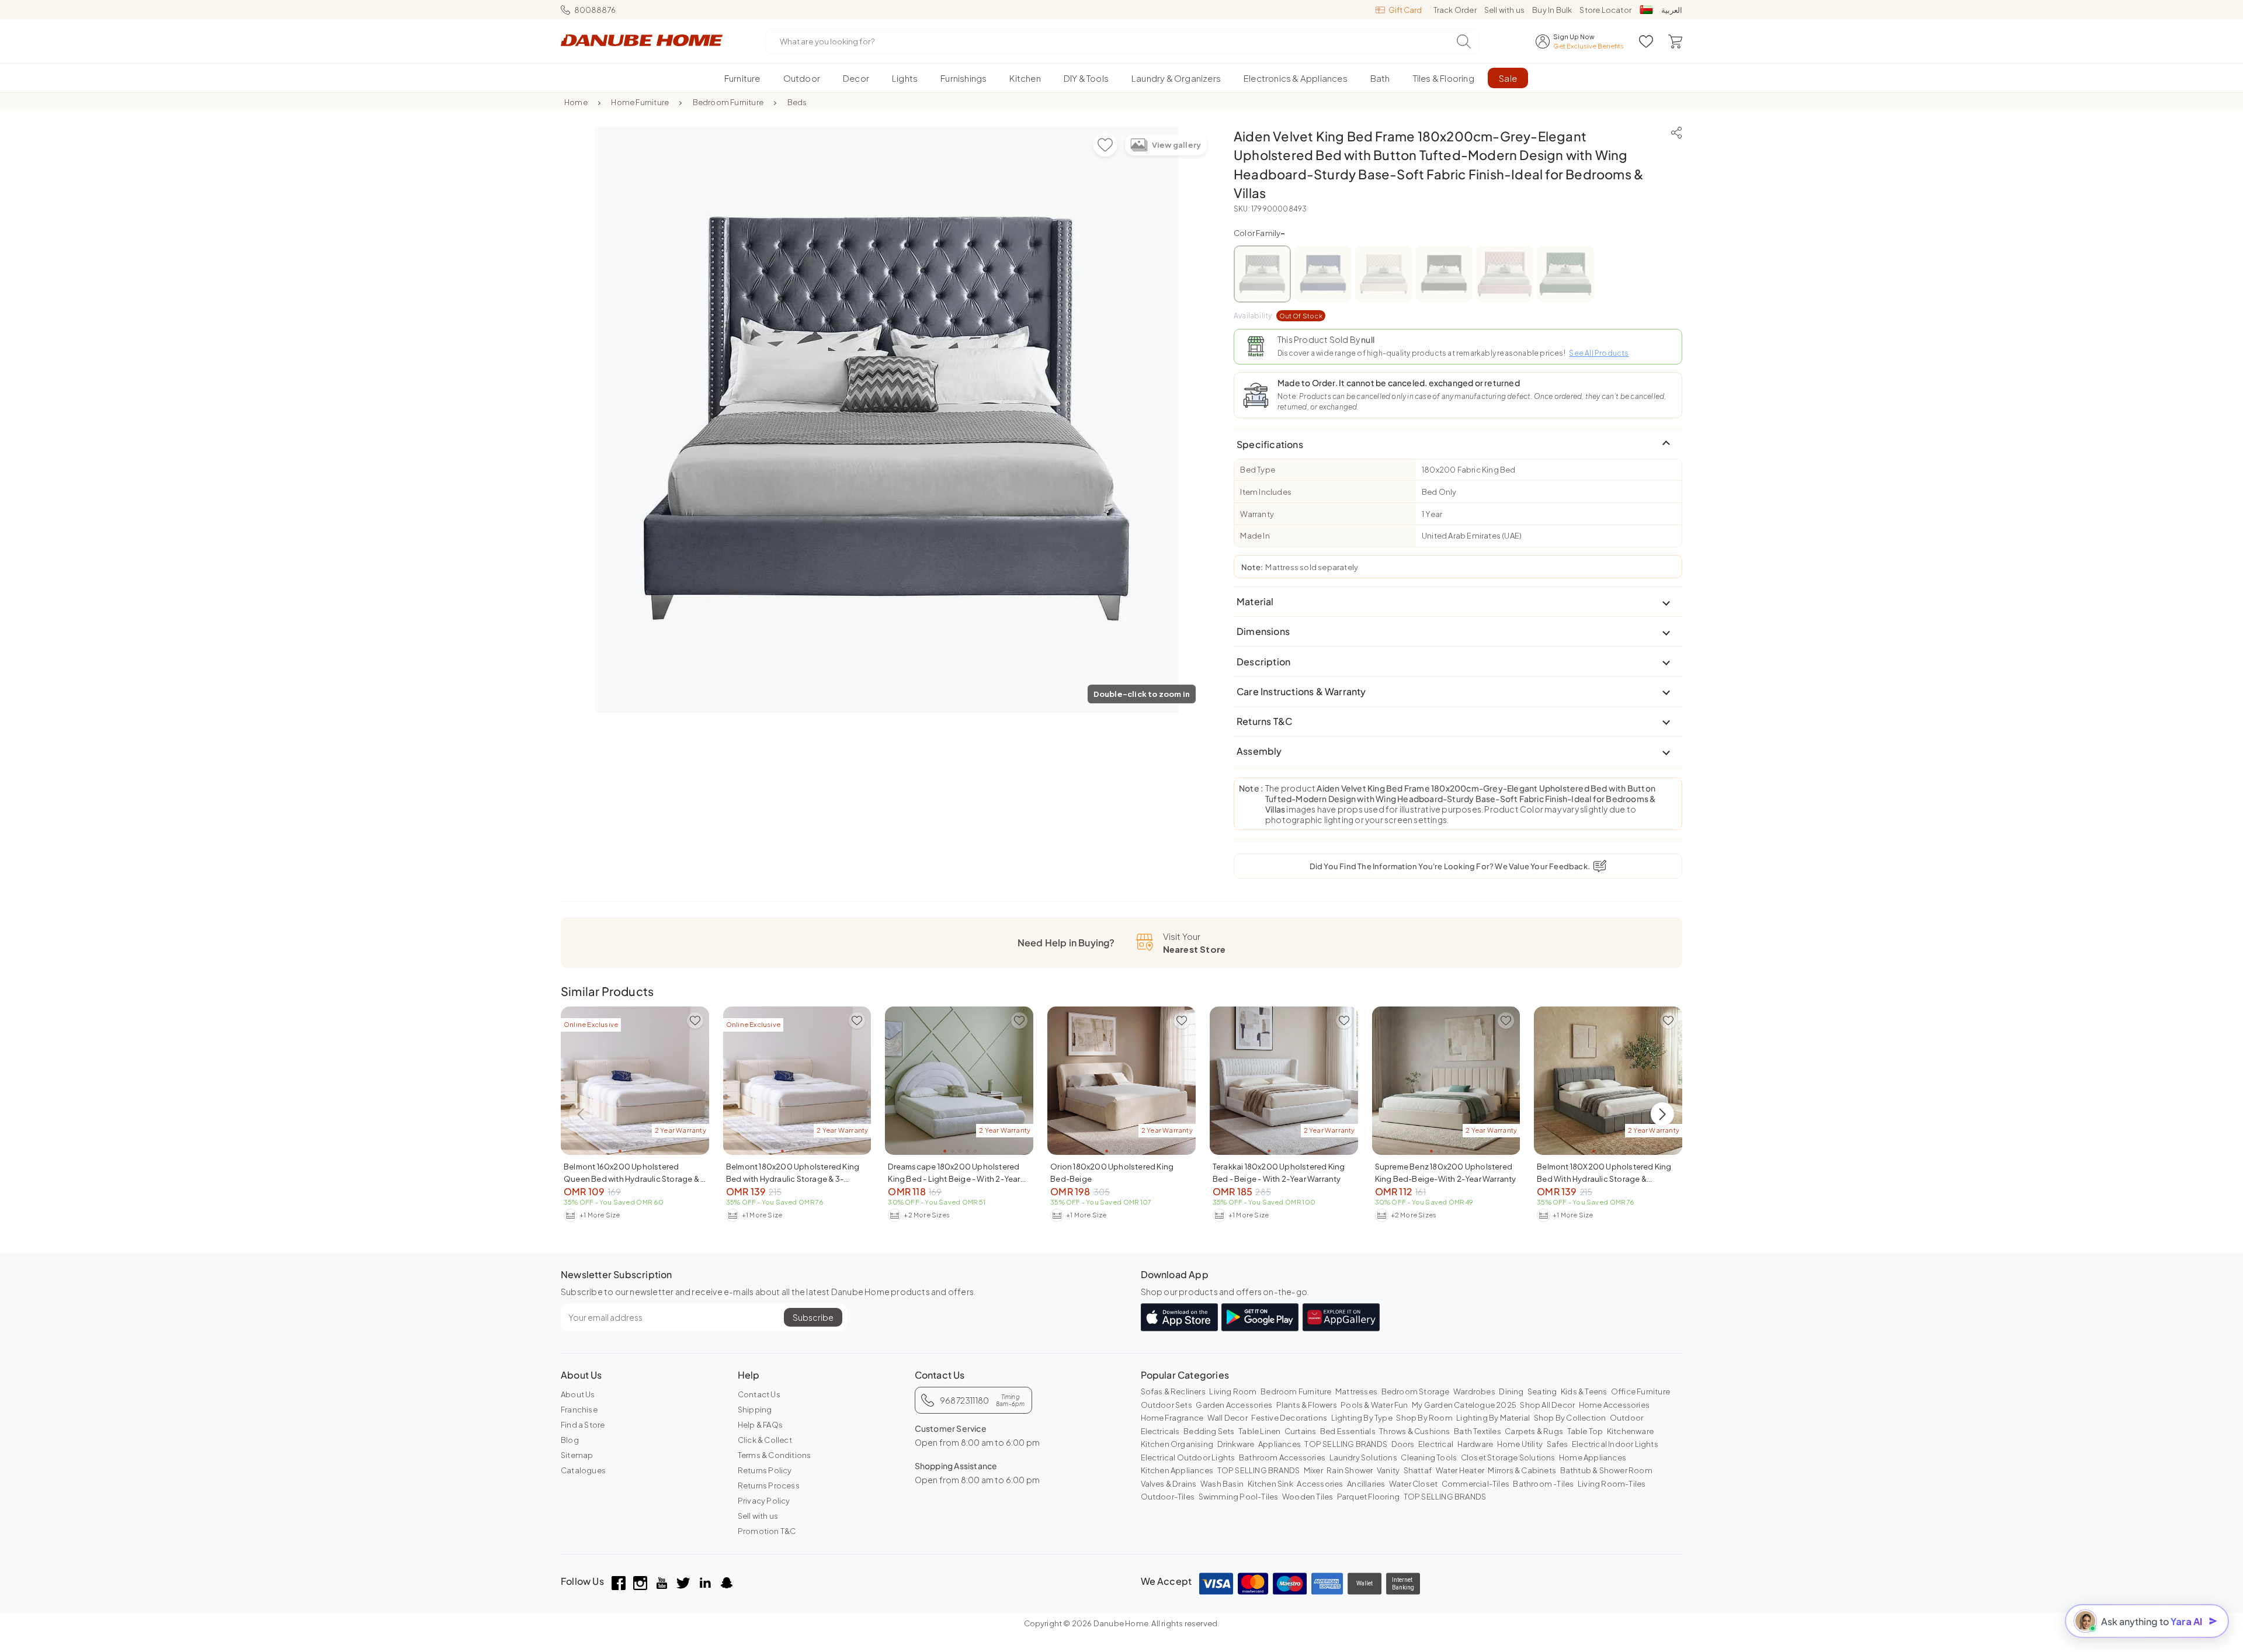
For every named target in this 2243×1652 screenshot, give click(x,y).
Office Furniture (1640, 1391)
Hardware (1475, 1444)
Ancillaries (1366, 1484)
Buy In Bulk (1552, 10)
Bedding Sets (1209, 1431)
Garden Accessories (1234, 1405)
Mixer (1313, 1470)
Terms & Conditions (775, 1455)
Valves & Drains (1169, 1484)
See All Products (1599, 353)
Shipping (755, 1410)
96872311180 (982, 1400)
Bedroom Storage (1416, 1391)
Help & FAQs (760, 1425)
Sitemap (577, 1455)
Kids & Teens (1584, 1391)
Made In (1255, 536)
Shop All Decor (1547, 1405)
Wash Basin (1222, 1484)
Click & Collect (765, 1440)
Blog (570, 1440)
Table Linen (1259, 1431)
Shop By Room (1424, 1418)
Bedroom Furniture (728, 102)
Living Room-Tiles (1612, 1484)
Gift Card (1405, 10)
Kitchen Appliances (1177, 1470)
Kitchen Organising (1177, 1444)
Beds (797, 102)
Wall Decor (1228, 1418)
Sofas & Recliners (1173, 1391)
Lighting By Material (1493, 1418)
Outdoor (1626, 1418)
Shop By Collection (1570, 1418)
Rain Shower (1350, 1470)
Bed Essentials (1348, 1431)
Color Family (1260, 233)
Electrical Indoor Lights (1615, 1444)
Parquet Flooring (1368, 1497)
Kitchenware (1630, 1431)
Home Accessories (1614, 1405)
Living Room (1233, 1391)
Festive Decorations (1289, 1418)
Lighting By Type (1362, 1418)
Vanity (1388, 1470)
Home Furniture (640, 102)
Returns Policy (765, 1470)
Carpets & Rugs (1534, 1431)
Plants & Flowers (1307, 1405)
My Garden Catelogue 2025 (1464, 1405)
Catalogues (583, 1470)
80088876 (595, 10)
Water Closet (1413, 1484)
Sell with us (1504, 10)
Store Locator (1605, 10)
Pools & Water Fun (1374, 1405)
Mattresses (1356, 1391)
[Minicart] (1675, 41)
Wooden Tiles (1308, 1497)
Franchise (579, 1410)
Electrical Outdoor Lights (1188, 1457)
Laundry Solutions (1363, 1457)
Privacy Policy (764, 1501)
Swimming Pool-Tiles (1239, 1497)
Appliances (1280, 1444)
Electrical (1436, 1444)
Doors (1403, 1444)
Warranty (1257, 514)
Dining (1511, 1391)
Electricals (1160, 1431)
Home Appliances (1593, 1457)
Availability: (1278, 316)
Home (576, 102)
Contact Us (759, 1394)
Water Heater (1460, 1470)
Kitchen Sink (1270, 1484)
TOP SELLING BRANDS (1346, 1444)
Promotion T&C (767, 1531)
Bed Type (1258, 470)
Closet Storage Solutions (1508, 1457)
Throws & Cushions (1414, 1431)
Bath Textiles (1478, 1431)
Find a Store (583, 1425)
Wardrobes (1474, 1391)
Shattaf (1418, 1470)
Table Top (1585, 1431)
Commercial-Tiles (1475, 1484)
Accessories (1320, 1484)
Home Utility (1520, 1444)
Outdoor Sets (1166, 1405)
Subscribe (813, 1317)
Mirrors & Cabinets (1522, 1470)
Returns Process (769, 1486)
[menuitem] (742, 78)
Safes (1558, 1444)
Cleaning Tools (1429, 1457)
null (1368, 339)
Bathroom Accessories (1282, 1457)
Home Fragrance (1172, 1418)
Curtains (1301, 1431)
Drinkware (1236, 1444)
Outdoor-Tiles (1168, 1497)
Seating (1542, 1391)
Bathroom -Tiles (1543, 1484)
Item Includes (1266, 492)
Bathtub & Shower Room (1606, 1470)
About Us (578, 1394)
